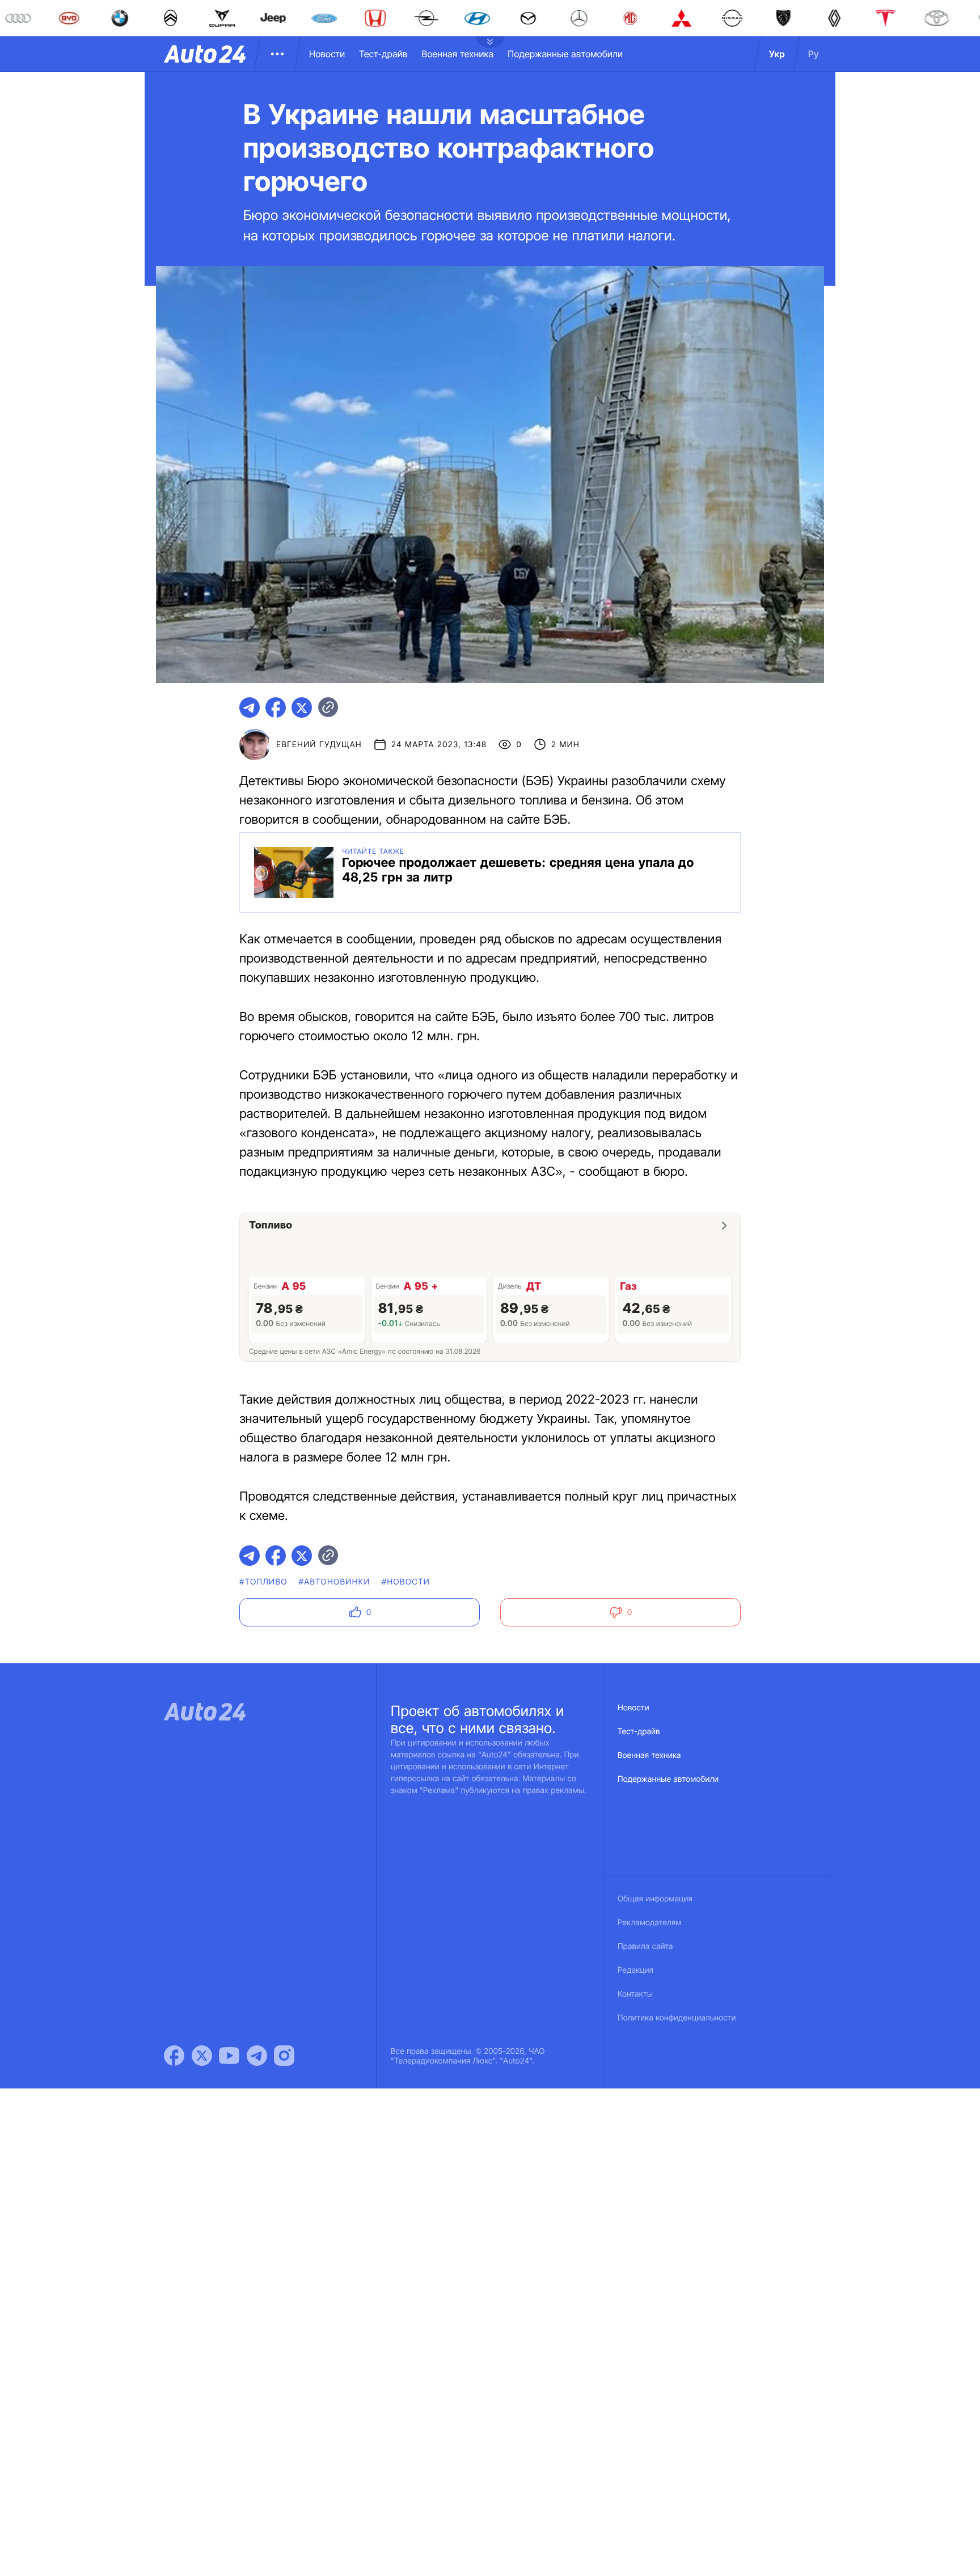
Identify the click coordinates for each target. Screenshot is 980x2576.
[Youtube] (229, 2056)
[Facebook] (174, 2056)
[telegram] (250, 707)
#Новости (406, 1582)
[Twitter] (202, 2056)
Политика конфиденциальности (677, 2018)
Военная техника (457, 54)
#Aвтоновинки (335, 1582)
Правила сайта (645, 1946)
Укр (777, 54)
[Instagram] (284, 2056)
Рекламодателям (650, 1923)
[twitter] (302, 707)
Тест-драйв (383, 54)
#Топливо (263, 1582)
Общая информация (655, 1899)
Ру (814, 54)
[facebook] (276, 707)
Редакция (635, 1970)
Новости (327, 54)
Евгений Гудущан (319, 745)
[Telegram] (257, 2056)
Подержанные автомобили (565, 54)
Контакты (635, 1994)
